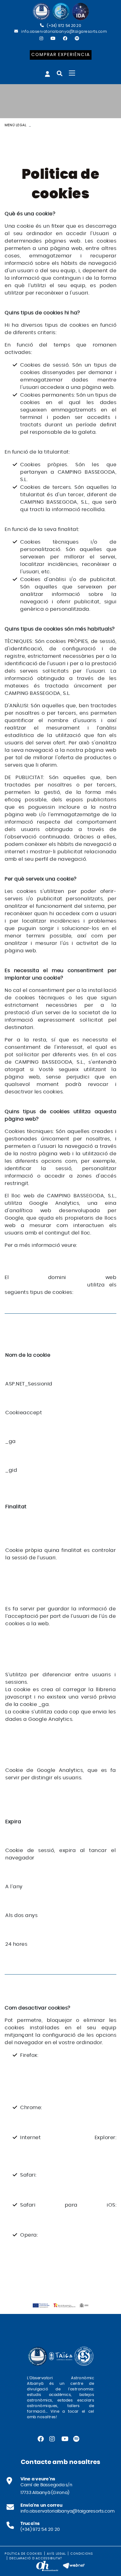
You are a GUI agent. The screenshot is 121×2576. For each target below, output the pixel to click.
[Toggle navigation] (72, 73)
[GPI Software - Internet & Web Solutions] (74, 2565)
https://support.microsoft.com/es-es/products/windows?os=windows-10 (67, 2152)
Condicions (82, 2554)
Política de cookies (23, 2554)
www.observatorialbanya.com (44, 1285)
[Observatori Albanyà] (60, 12)
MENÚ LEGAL (16, 125)
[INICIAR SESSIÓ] (47, 74)
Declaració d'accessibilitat (36, 2558)
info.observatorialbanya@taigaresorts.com (64, 32)
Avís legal (56, 2554)
